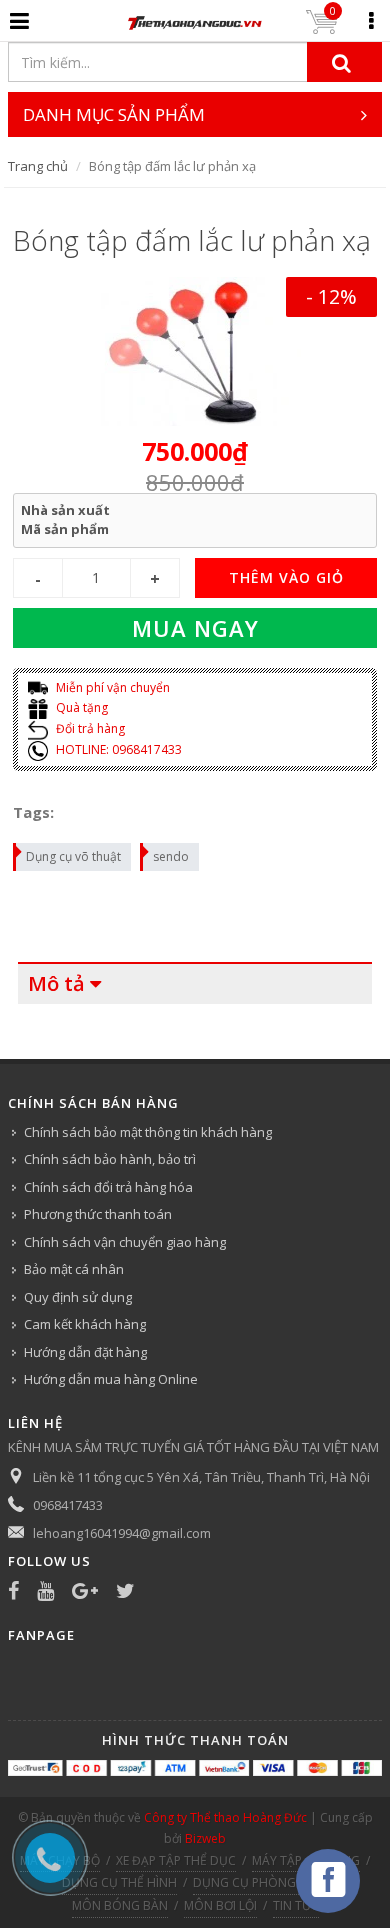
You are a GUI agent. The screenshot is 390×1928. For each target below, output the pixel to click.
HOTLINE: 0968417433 (117, 749)
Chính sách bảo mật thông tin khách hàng (148, 1132)
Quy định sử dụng (78, 1297)
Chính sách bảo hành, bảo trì (110, 1159)
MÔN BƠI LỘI (220, 1905)
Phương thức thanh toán (98, 1214)
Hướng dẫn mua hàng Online (111, 1379)
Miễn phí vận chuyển (111, 687)
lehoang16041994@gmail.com (122, 1533)
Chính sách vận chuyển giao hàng (125, 1242)
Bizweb (205, 1838)
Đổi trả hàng (89, 728)
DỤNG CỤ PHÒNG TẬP (257, 1882)
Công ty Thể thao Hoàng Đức (225, 1817)
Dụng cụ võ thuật (73, 856)
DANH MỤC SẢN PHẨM (114, 114)
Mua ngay (195, 628)
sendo (171, 856)
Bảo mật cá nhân (74, 1269)
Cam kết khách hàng (85, 1324)
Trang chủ (38, 166)
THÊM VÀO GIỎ (286, 577)
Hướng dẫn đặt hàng (85, 1352)
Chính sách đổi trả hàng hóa (108, 1187)
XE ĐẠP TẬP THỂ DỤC (176, 1860)
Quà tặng (80, 707)
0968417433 (68, 1505)
